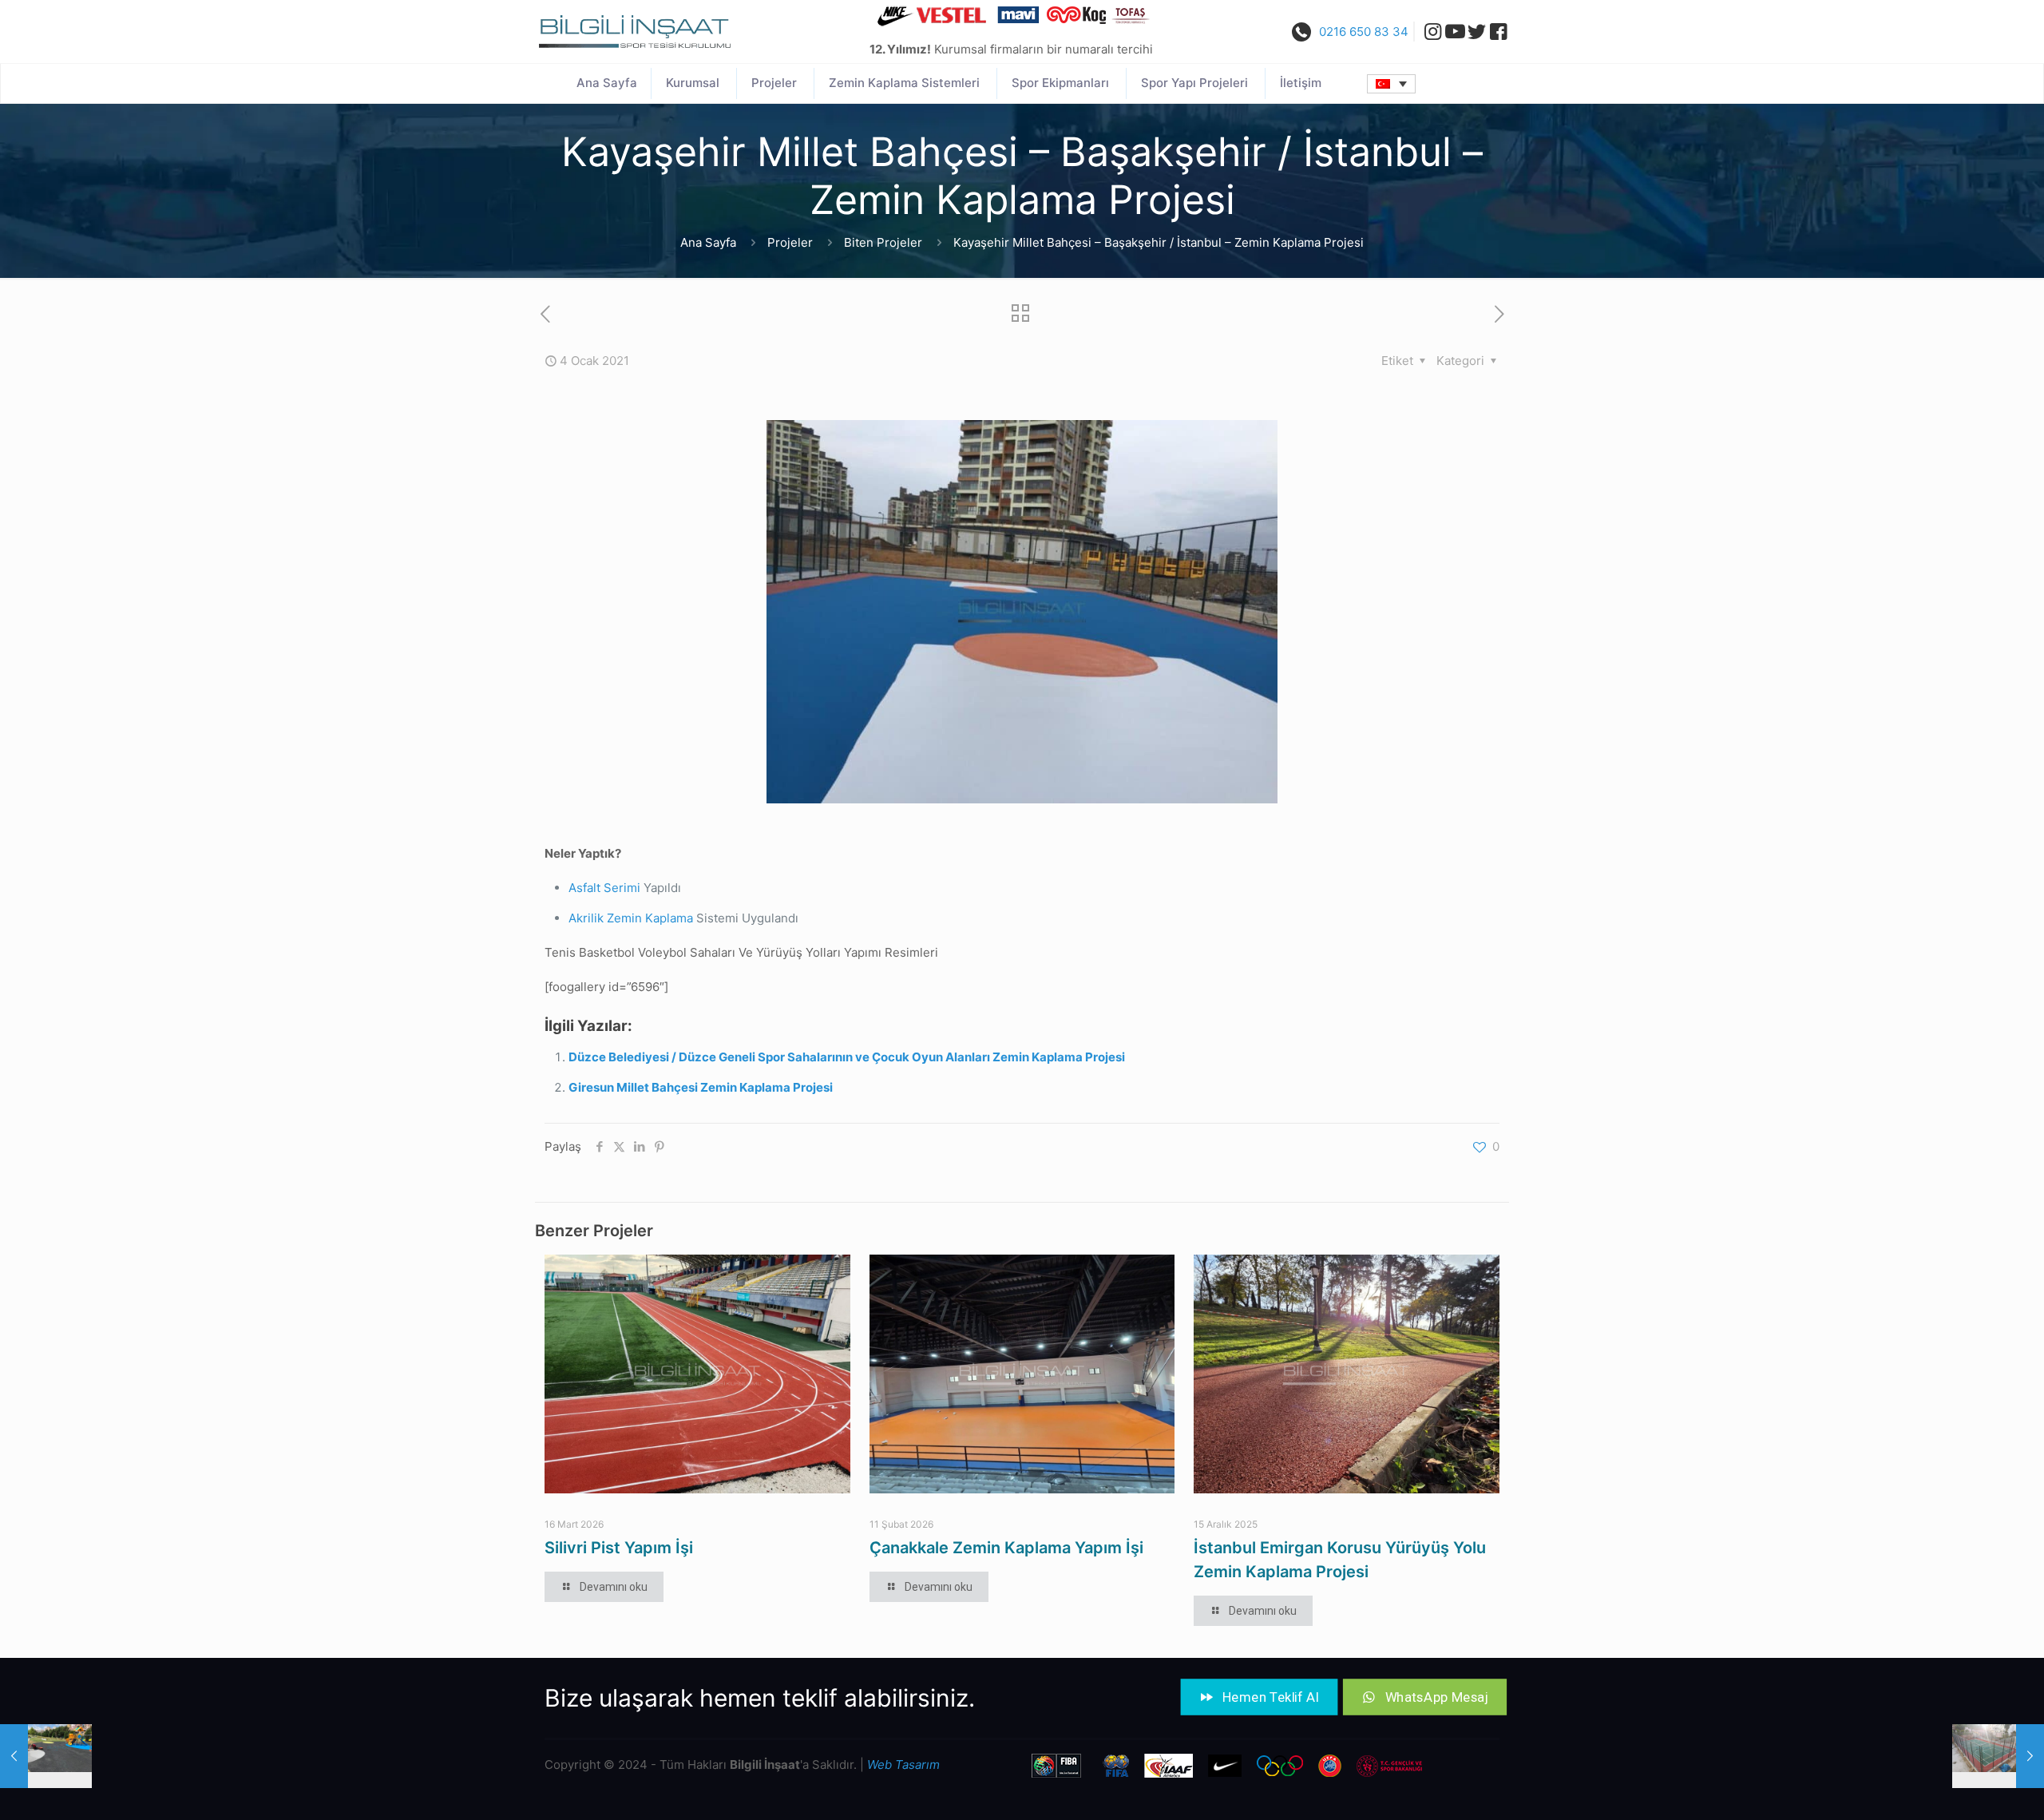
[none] (1391, 84)
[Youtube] (1455, 32)
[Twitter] (1477, 32)
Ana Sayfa (708, 242)
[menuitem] (1391, 84)
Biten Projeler (883, 242)
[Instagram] (1428, 32)
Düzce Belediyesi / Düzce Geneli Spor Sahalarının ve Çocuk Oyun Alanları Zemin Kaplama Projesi (847, 1057)
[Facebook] (1498, 32)
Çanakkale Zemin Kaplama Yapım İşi (1006, 1548)
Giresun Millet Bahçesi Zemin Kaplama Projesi (701, 1087)
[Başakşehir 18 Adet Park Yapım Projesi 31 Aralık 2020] (46, 1756)
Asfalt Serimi (604, 888)
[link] (635, 32)
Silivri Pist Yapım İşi (619, 1548)
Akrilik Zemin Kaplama (631, 918)
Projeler (790, 242)
